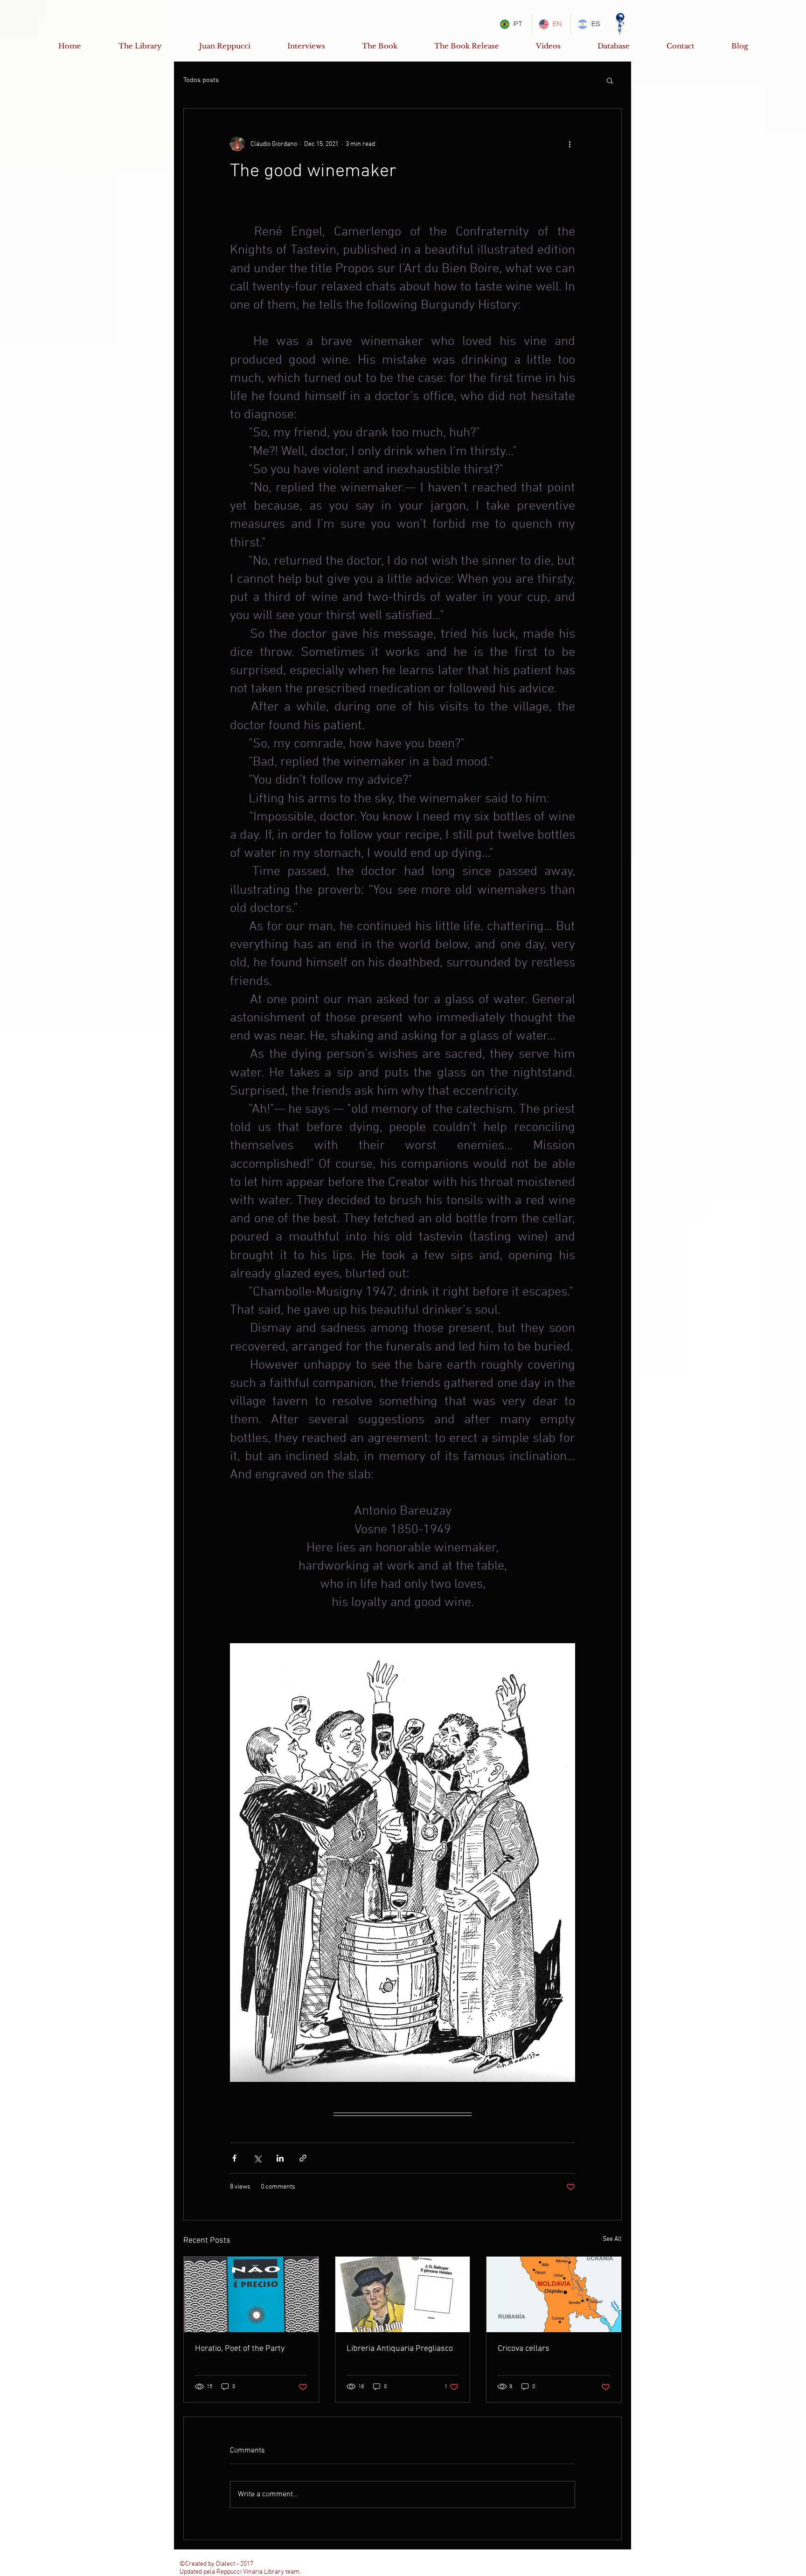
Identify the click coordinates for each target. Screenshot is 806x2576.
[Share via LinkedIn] (280, 2158)
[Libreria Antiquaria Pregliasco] (403, 2294)
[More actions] (570, 144)
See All (612, 2239)
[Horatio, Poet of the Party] (251, 2294)
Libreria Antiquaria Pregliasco (400, 2349)
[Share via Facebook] (234, 2158)
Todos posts (201, 80)
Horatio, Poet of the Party (240, 2349)
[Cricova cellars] (554, 2294)
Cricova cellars (524, 2349)
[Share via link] (303, 2158)
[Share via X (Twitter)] (257, 2158)
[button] (610, 80)
